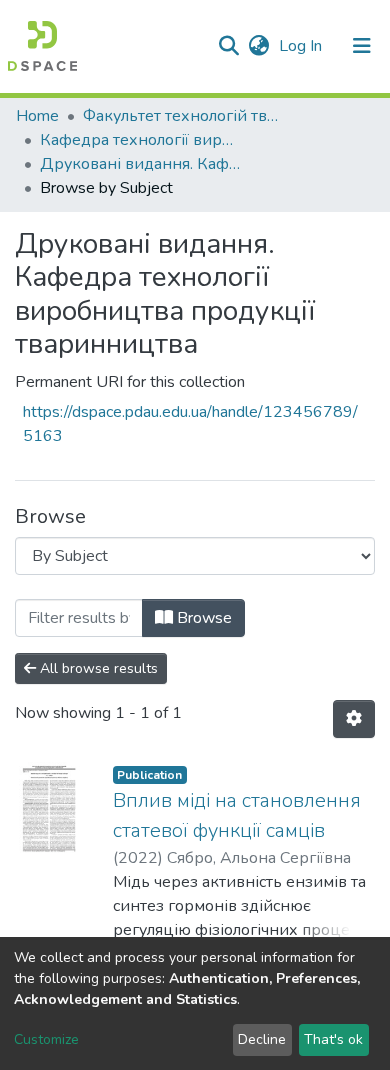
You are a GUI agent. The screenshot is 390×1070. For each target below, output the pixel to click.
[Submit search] (228, 46)
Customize (46, 1039)
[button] (258, 46)
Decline (262, 1039)
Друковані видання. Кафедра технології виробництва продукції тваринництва (140, 164)
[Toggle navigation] (362, 46)
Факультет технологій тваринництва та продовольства (183, 116)
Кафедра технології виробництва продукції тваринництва (140, 140)
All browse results (97, 668)
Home (37, 116)
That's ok (333, 1039)
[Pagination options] (354, 719)
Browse (202, 618)
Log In (302, 46)
